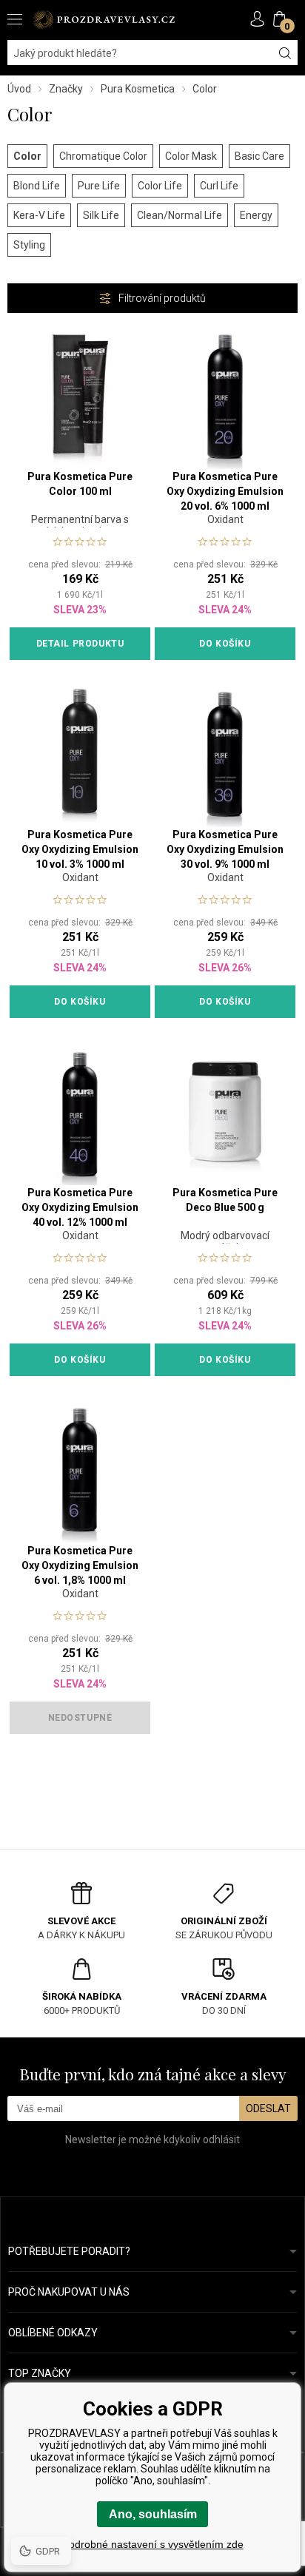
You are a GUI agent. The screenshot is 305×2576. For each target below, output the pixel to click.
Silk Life (101, 215)
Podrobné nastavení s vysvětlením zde (153, 2544)
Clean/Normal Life (180, 215)
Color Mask (191, 156)
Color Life (160, 186)
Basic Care (259, 156)
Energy (256, 215)
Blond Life (37, 186)
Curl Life (219, 186)
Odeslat (268, 2108)
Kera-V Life (39, 215)
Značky (66, 89)
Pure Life (99, 186)
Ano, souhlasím (153, 2514)
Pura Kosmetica (138, 89)
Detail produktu (80, 644)
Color (27, 156)
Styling (29, 245)
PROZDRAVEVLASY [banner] (104, 20)
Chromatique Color (103, 156)
